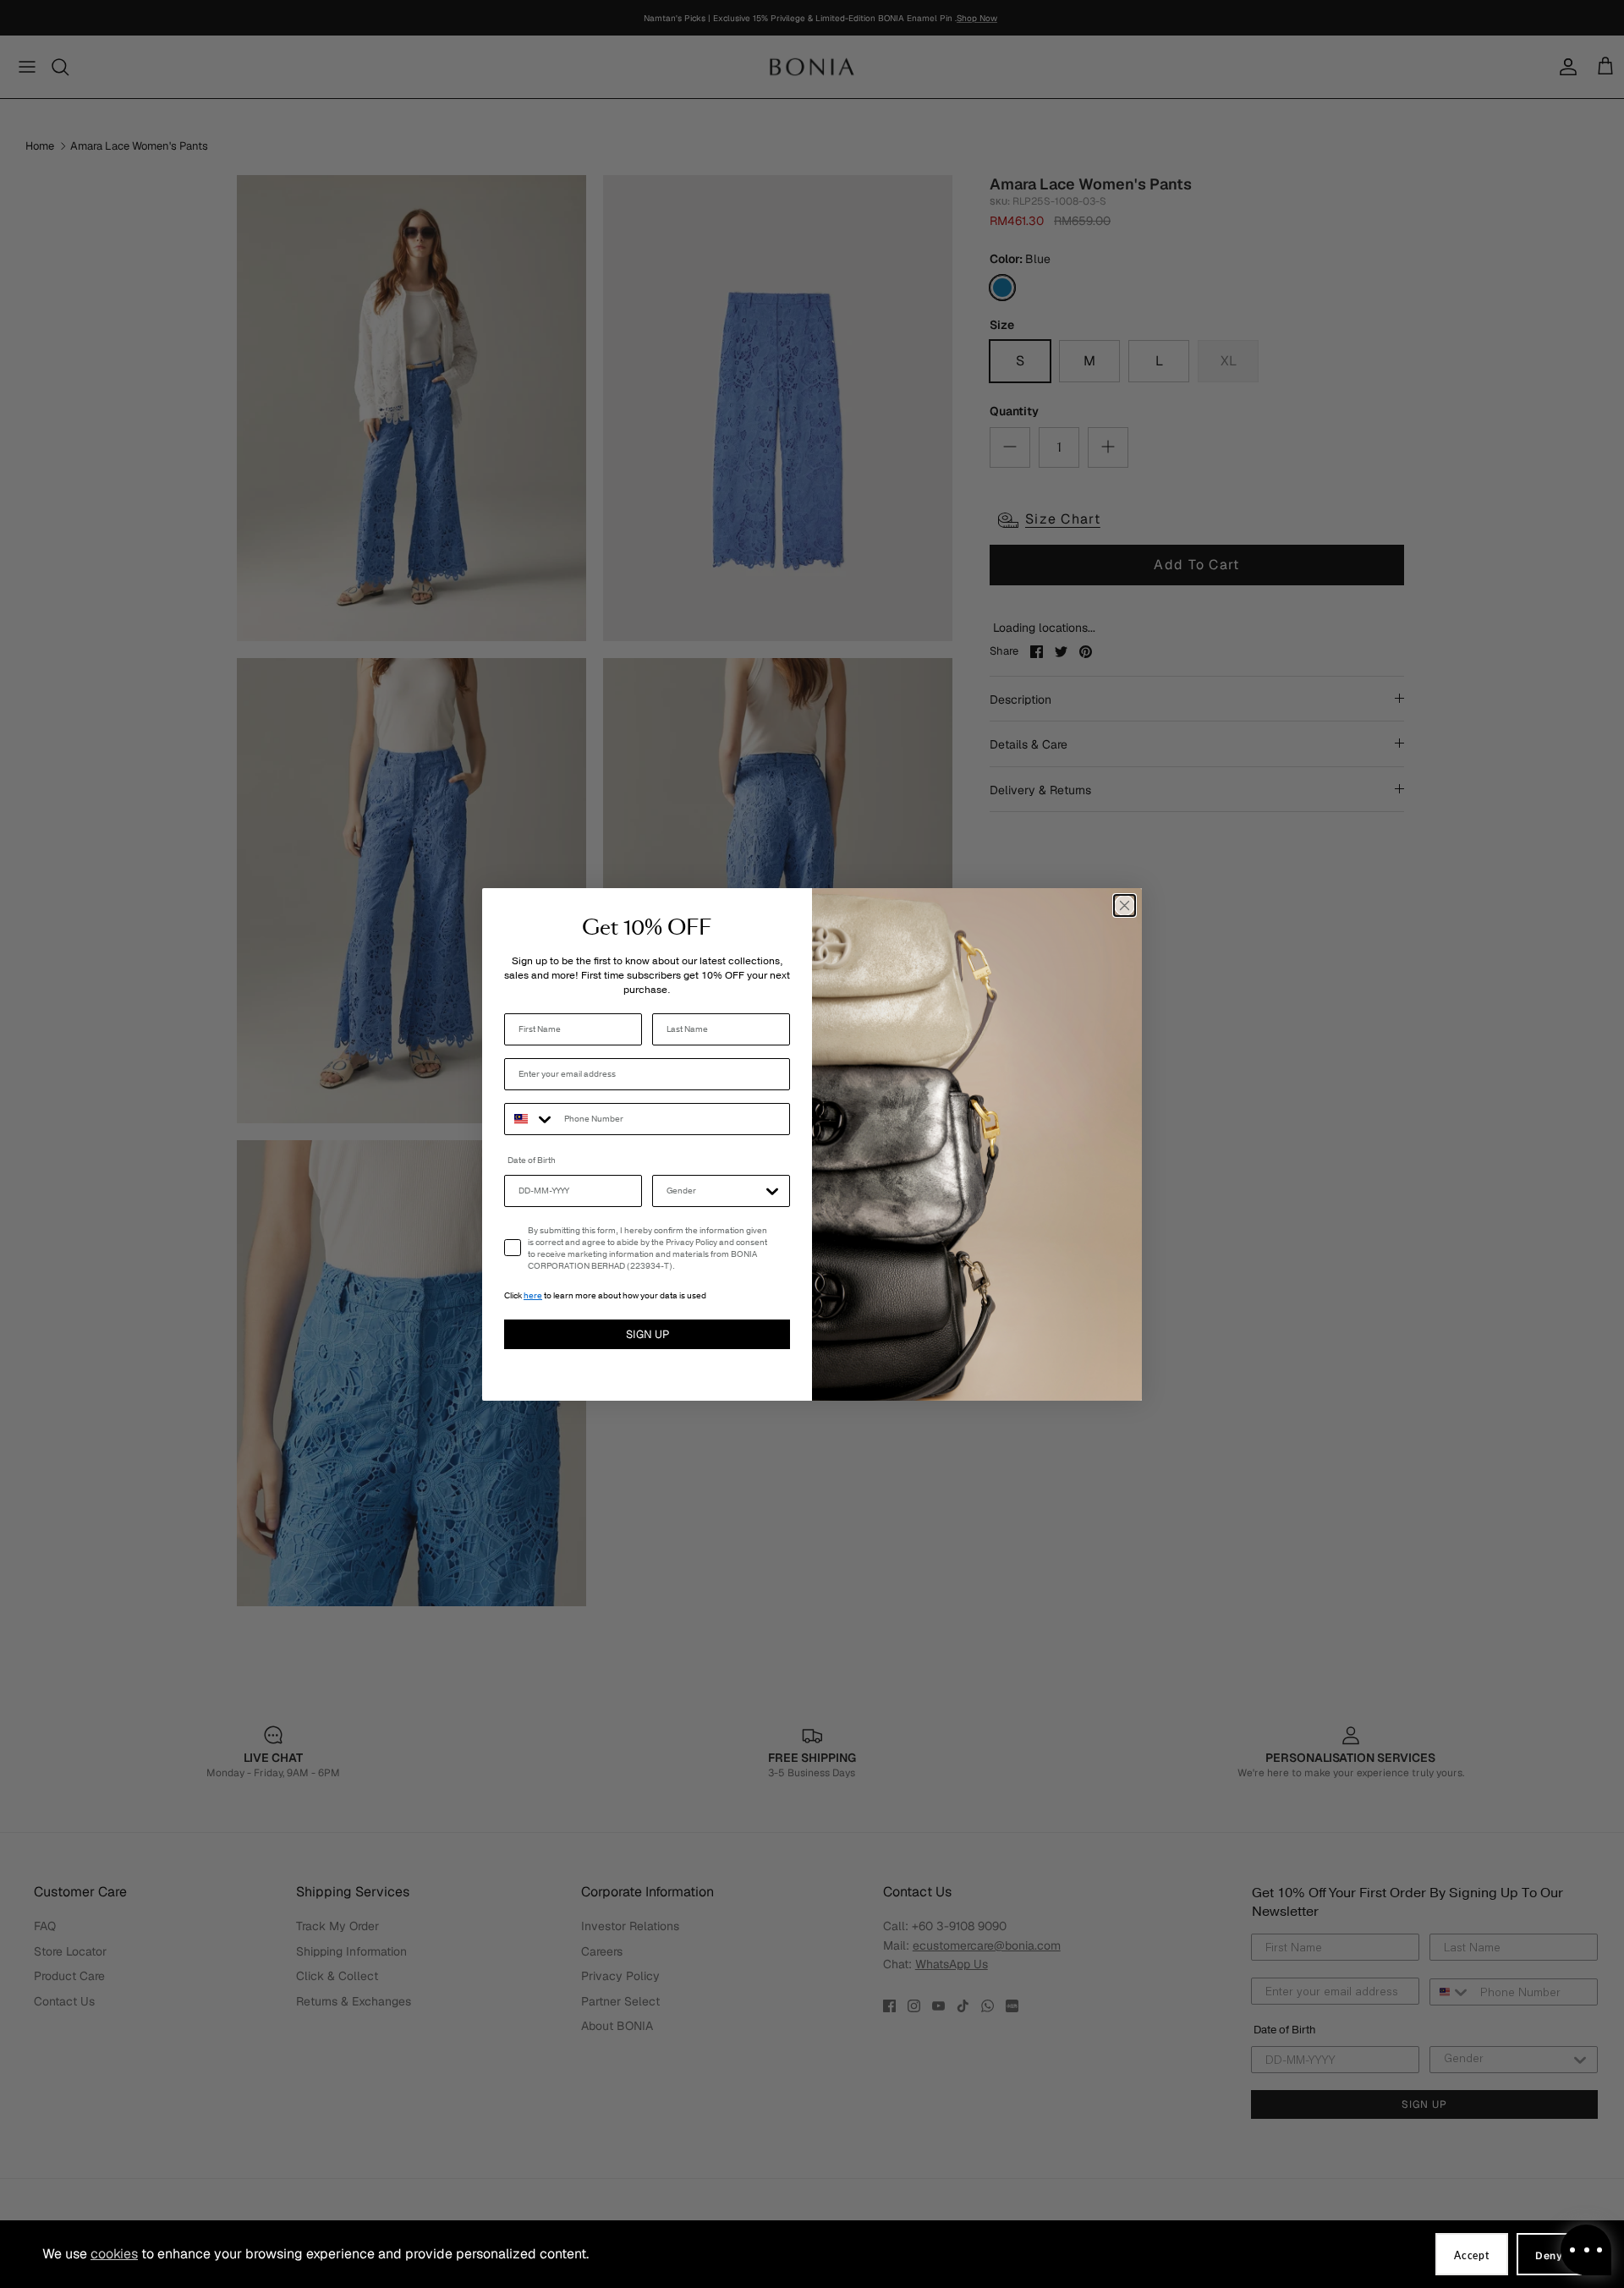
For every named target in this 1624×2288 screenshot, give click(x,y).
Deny (1549, 2256)
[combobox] (530, 1119)
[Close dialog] (1125, 905)
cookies (114, 2254)
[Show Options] (772, 1191)
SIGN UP (647, 1334)
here (533, 1296)
